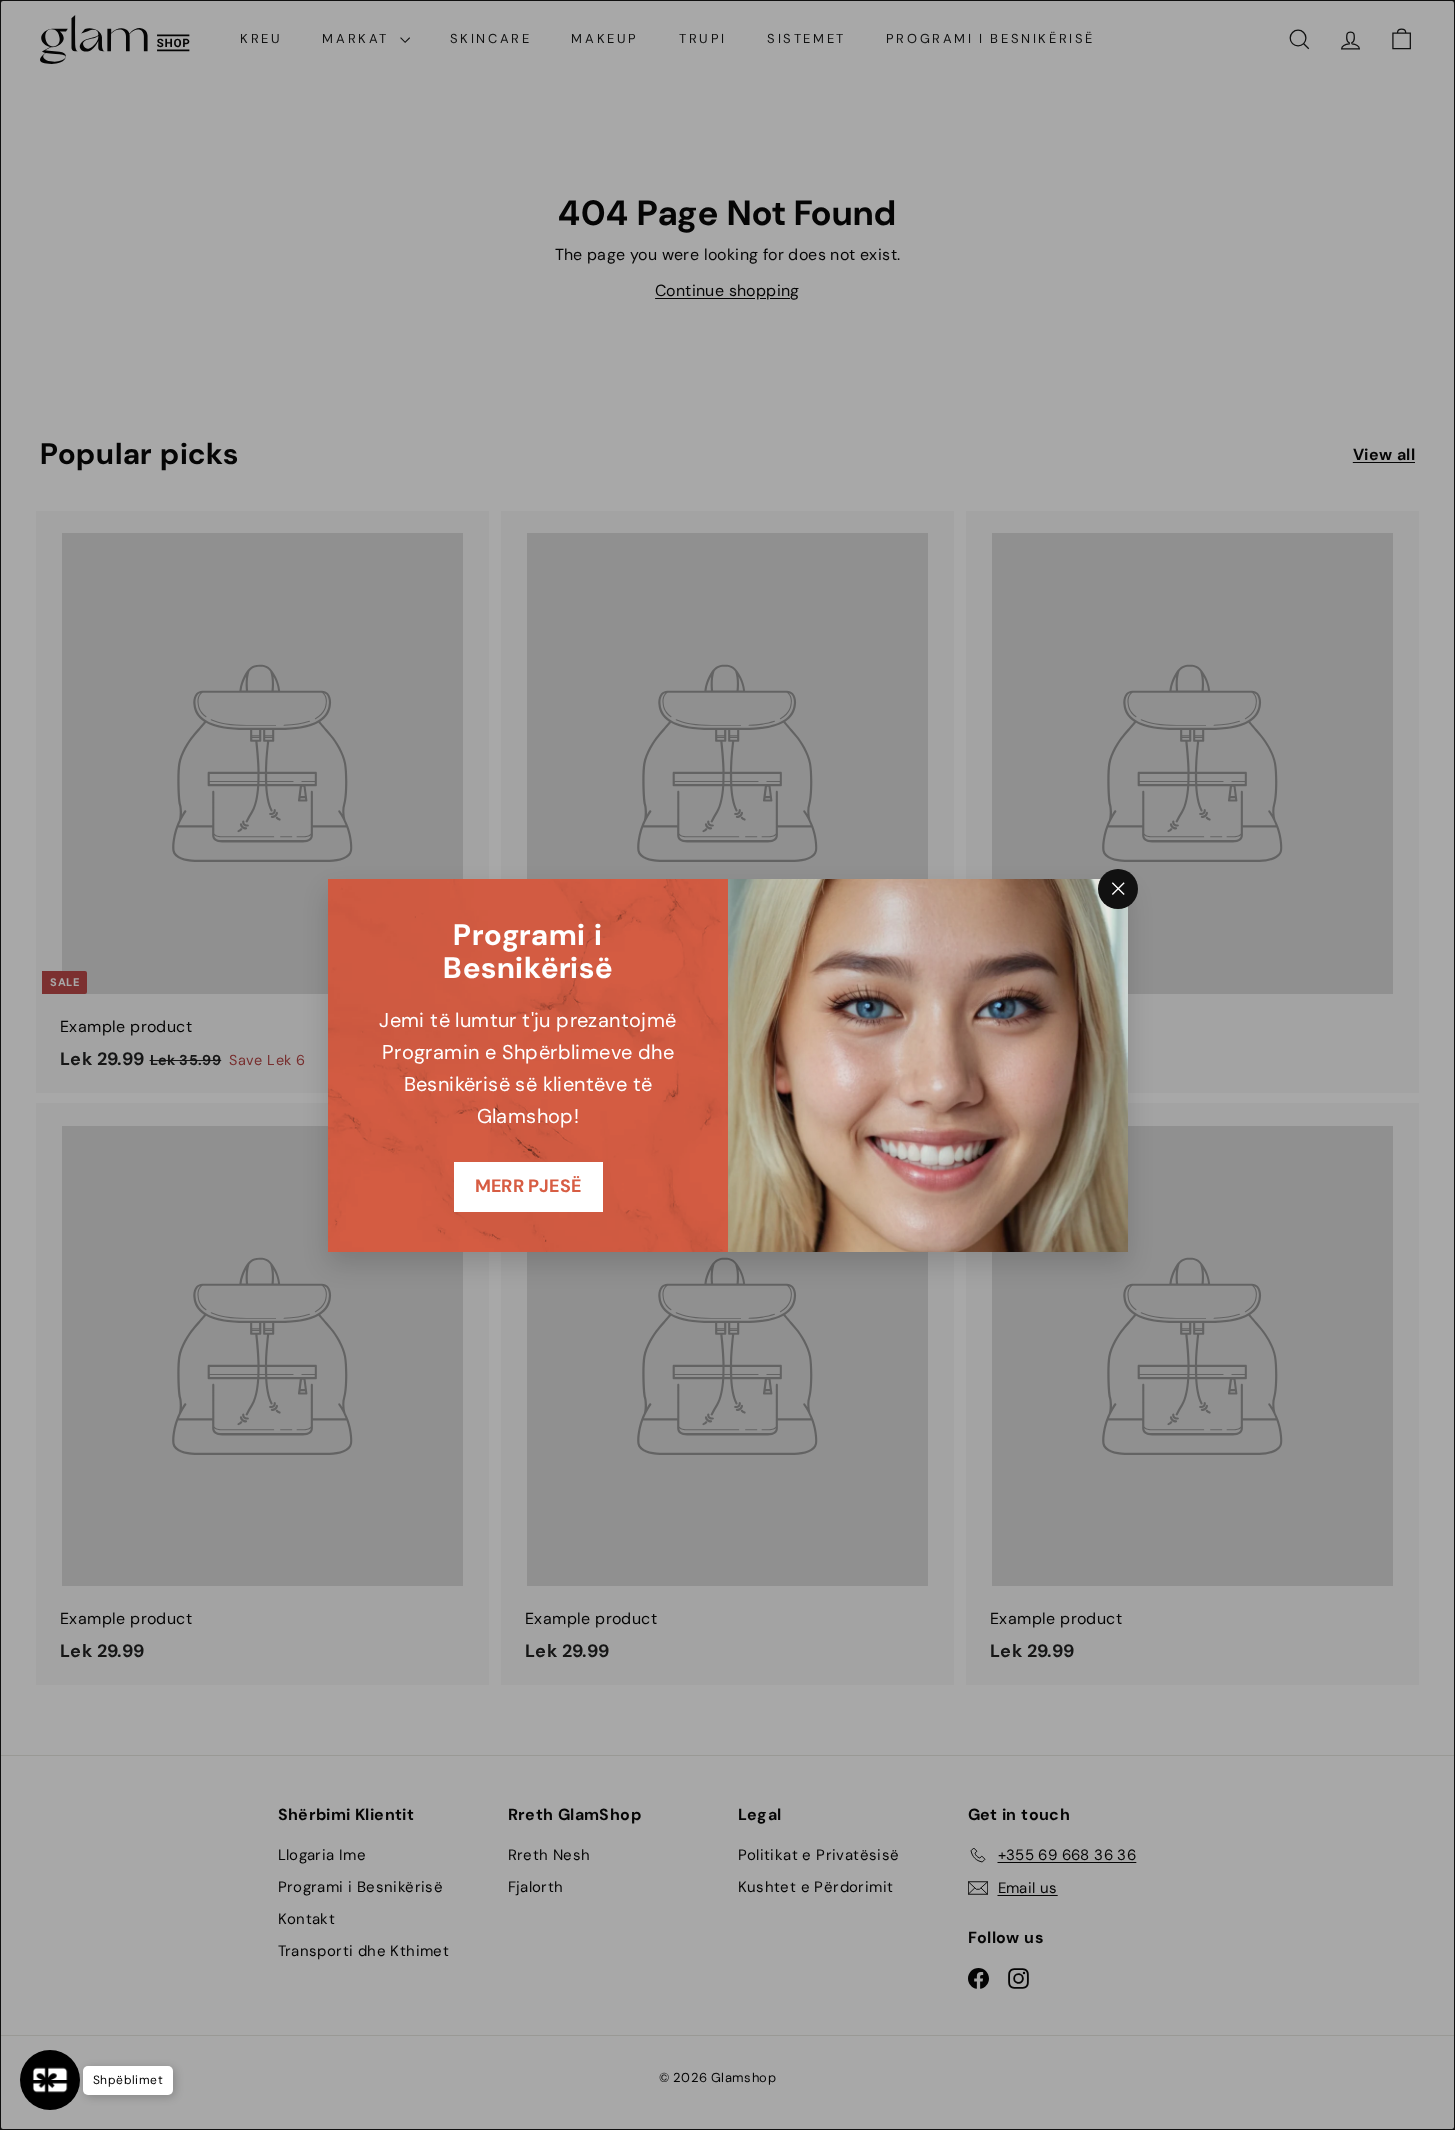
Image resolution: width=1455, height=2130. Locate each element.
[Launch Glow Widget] (50, 2080)
